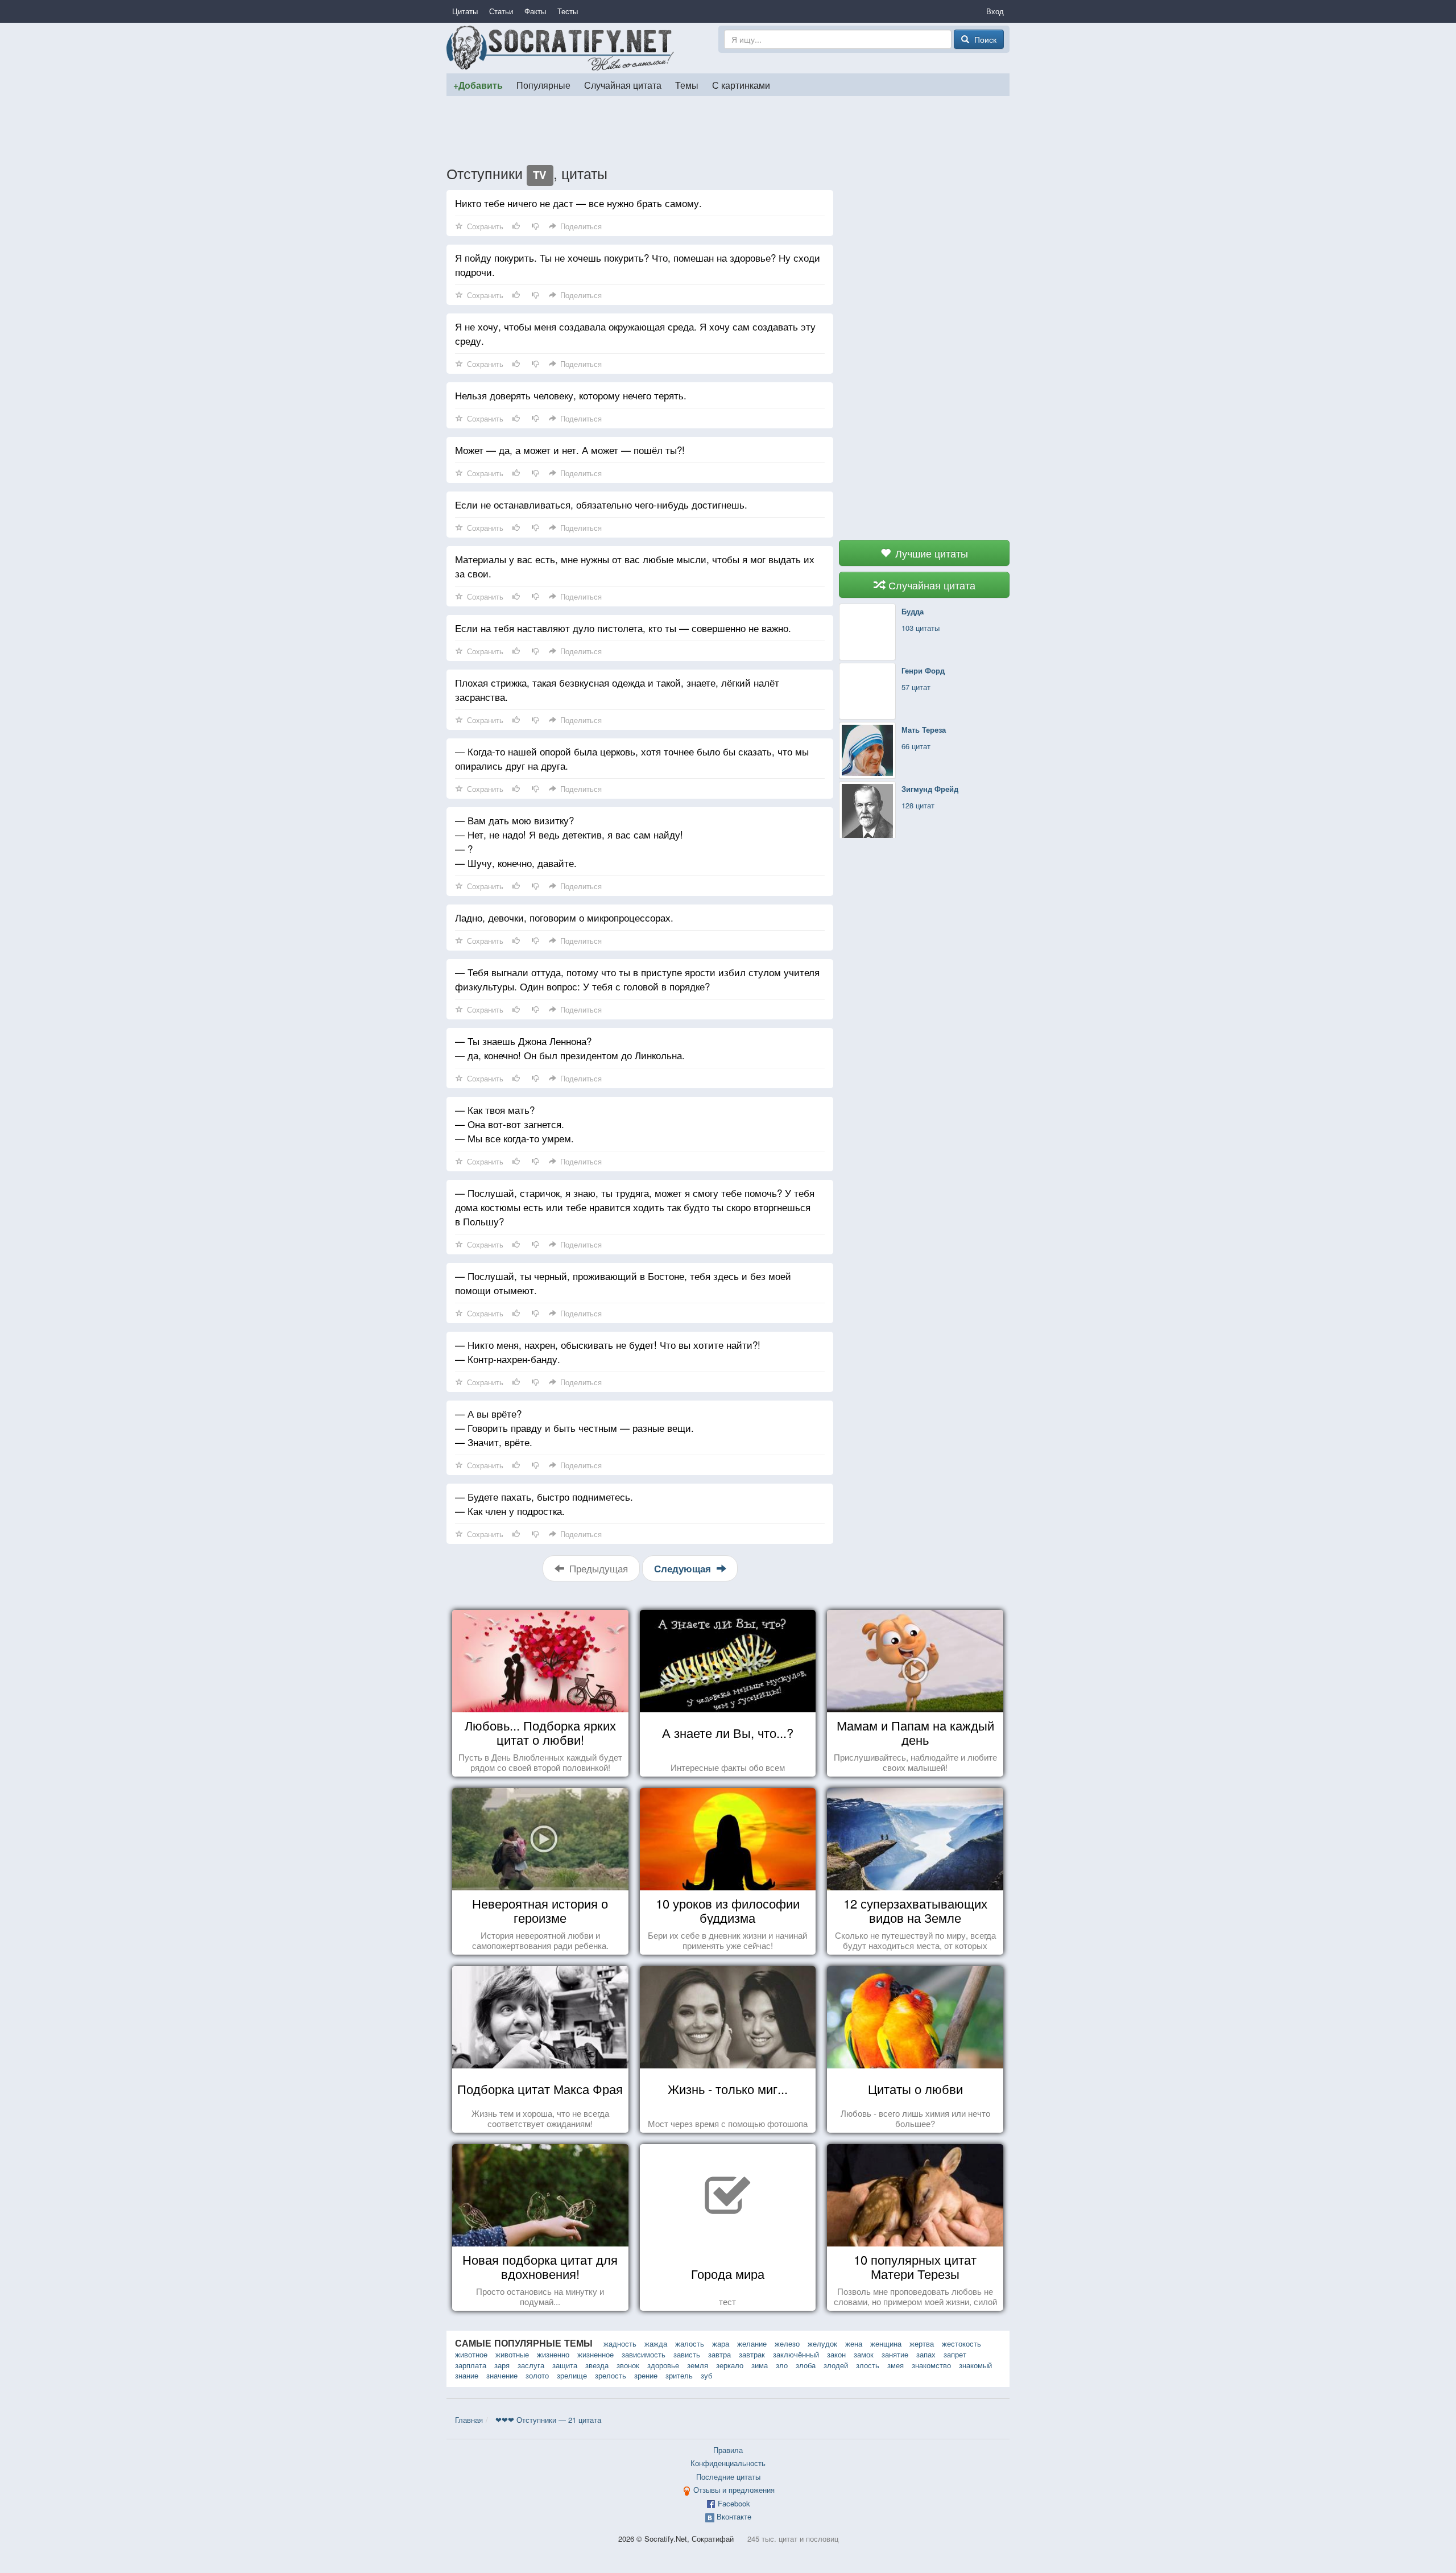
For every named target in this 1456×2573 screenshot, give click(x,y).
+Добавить (478, 85)
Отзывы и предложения (734, 2490)
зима (760, 2365)
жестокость (961, 2343)
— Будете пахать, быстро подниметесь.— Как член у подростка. (544, 1504)
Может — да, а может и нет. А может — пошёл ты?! (570, 450)
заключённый (796, 2354)
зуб (706, 2375)
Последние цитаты (728, 2477)
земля (698, 2365)
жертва (922, 2343)
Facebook (734, 2503)
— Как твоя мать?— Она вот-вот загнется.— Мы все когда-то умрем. (514, 1124)
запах (926, 2354)
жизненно (553, 2354)
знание (467, 2375)
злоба (806, 2365)
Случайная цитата (623, 85)
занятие (895, 2354)
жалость (690, 2343)
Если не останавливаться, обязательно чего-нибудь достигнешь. (601, 504)
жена (854, 2343)
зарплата (471, 2365)
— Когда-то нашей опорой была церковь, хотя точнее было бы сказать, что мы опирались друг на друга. (632, 758)
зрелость (611, 2375)
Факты (535, 11)
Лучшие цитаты (930, 553)
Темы (687, 85)
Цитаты (465, 11)
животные (512, 2354)
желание (752, 2343)
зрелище (572, 2375)
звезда (597, 2365)
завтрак (752, 2354)
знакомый (975, 2365)
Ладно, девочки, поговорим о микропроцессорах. (564, 917)
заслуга (531, 2365)
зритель (679, 2375)
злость (868, 2365)
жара (721, 2343)
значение (502, 2375)
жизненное (595, 2354)
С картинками (741, 85)
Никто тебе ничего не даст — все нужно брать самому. (578, 203)
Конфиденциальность (728, 2463)
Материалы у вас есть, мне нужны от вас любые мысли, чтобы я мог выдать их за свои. (635, 566)
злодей (836, 2365)
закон (836, 2354)
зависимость (644, 2354)
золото (537, 2375)
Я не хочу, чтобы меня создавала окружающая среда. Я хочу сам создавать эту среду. (635, 333)
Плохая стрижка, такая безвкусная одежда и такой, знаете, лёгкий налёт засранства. (617, 689)
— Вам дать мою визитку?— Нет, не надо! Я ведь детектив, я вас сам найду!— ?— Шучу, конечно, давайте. (569, 841)
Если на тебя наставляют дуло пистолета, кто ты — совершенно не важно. (623, 628)
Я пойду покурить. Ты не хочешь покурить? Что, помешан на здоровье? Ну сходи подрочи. (638, 265)
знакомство (931, 2365)
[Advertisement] (728, 130)
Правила (728, 2450)
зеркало (730, 2365)
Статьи (501, 11)
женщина (886, 2343)
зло (782, 2365)
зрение (646, 2375)
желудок (822, 2343)
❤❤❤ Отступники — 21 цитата (548, 2420)
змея (895, 2365)
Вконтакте (734, 2516)
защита (565, 2365)
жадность (620, 2343)
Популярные (543, 85)
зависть (687, 2354)
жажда (656, 2343)
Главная (469, 2420)
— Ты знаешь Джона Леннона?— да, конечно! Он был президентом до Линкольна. (570, 1048)
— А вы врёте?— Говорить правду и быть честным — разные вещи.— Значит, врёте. (574, 1428)
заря (502, 2365)
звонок (628, 2365)
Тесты (568, 11)
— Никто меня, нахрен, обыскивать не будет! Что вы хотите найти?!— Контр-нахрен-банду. (608, 1352)
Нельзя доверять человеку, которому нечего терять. (571, 395)
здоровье (663, 2365)
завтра (719, 2354)
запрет (955, 2354)
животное (471, 2354)
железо (787, 2343)
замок (864, 2354)
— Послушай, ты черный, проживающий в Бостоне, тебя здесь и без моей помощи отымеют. (623, 1283)
